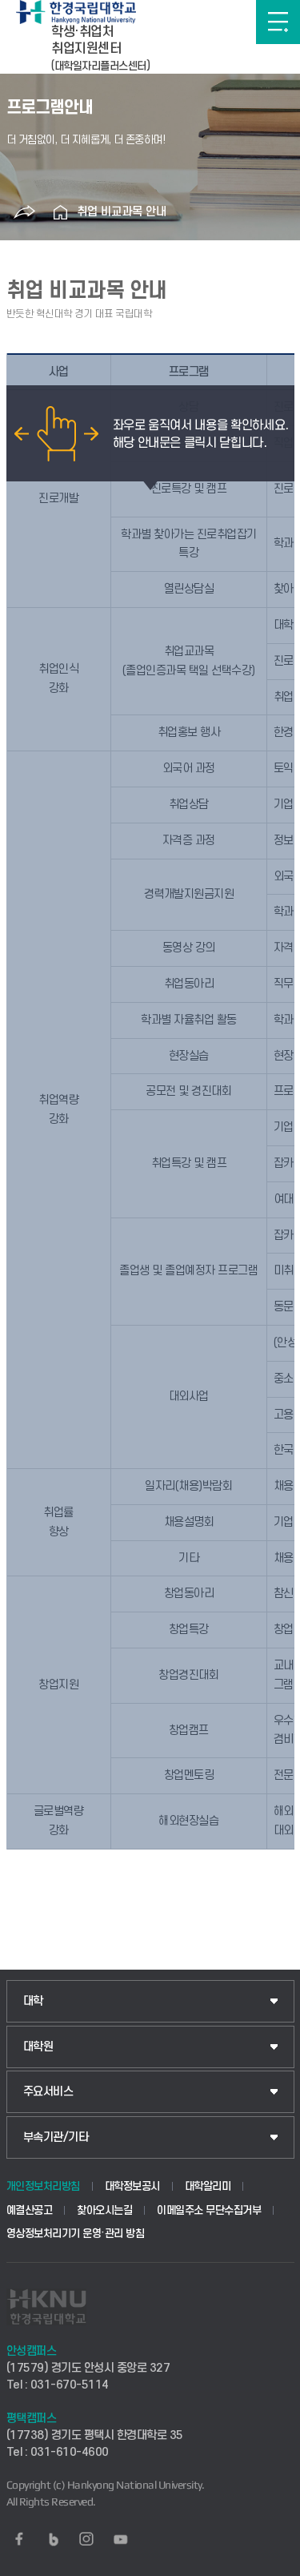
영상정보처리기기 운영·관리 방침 (76, 2234)
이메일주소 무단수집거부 (209, 2210)
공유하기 (25, 212)
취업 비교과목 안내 (122, 212)
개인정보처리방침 (43, 2186)
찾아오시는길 (104, 2210)
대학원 (38, 2047)
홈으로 (61, 212)
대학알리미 (208, 2186)
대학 (33, 2001)
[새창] (19, 2539)
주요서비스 (48, 2092)
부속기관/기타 (56, 2137)
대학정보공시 (132, 2186)
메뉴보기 (278, 22)
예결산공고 (30, 2210)
